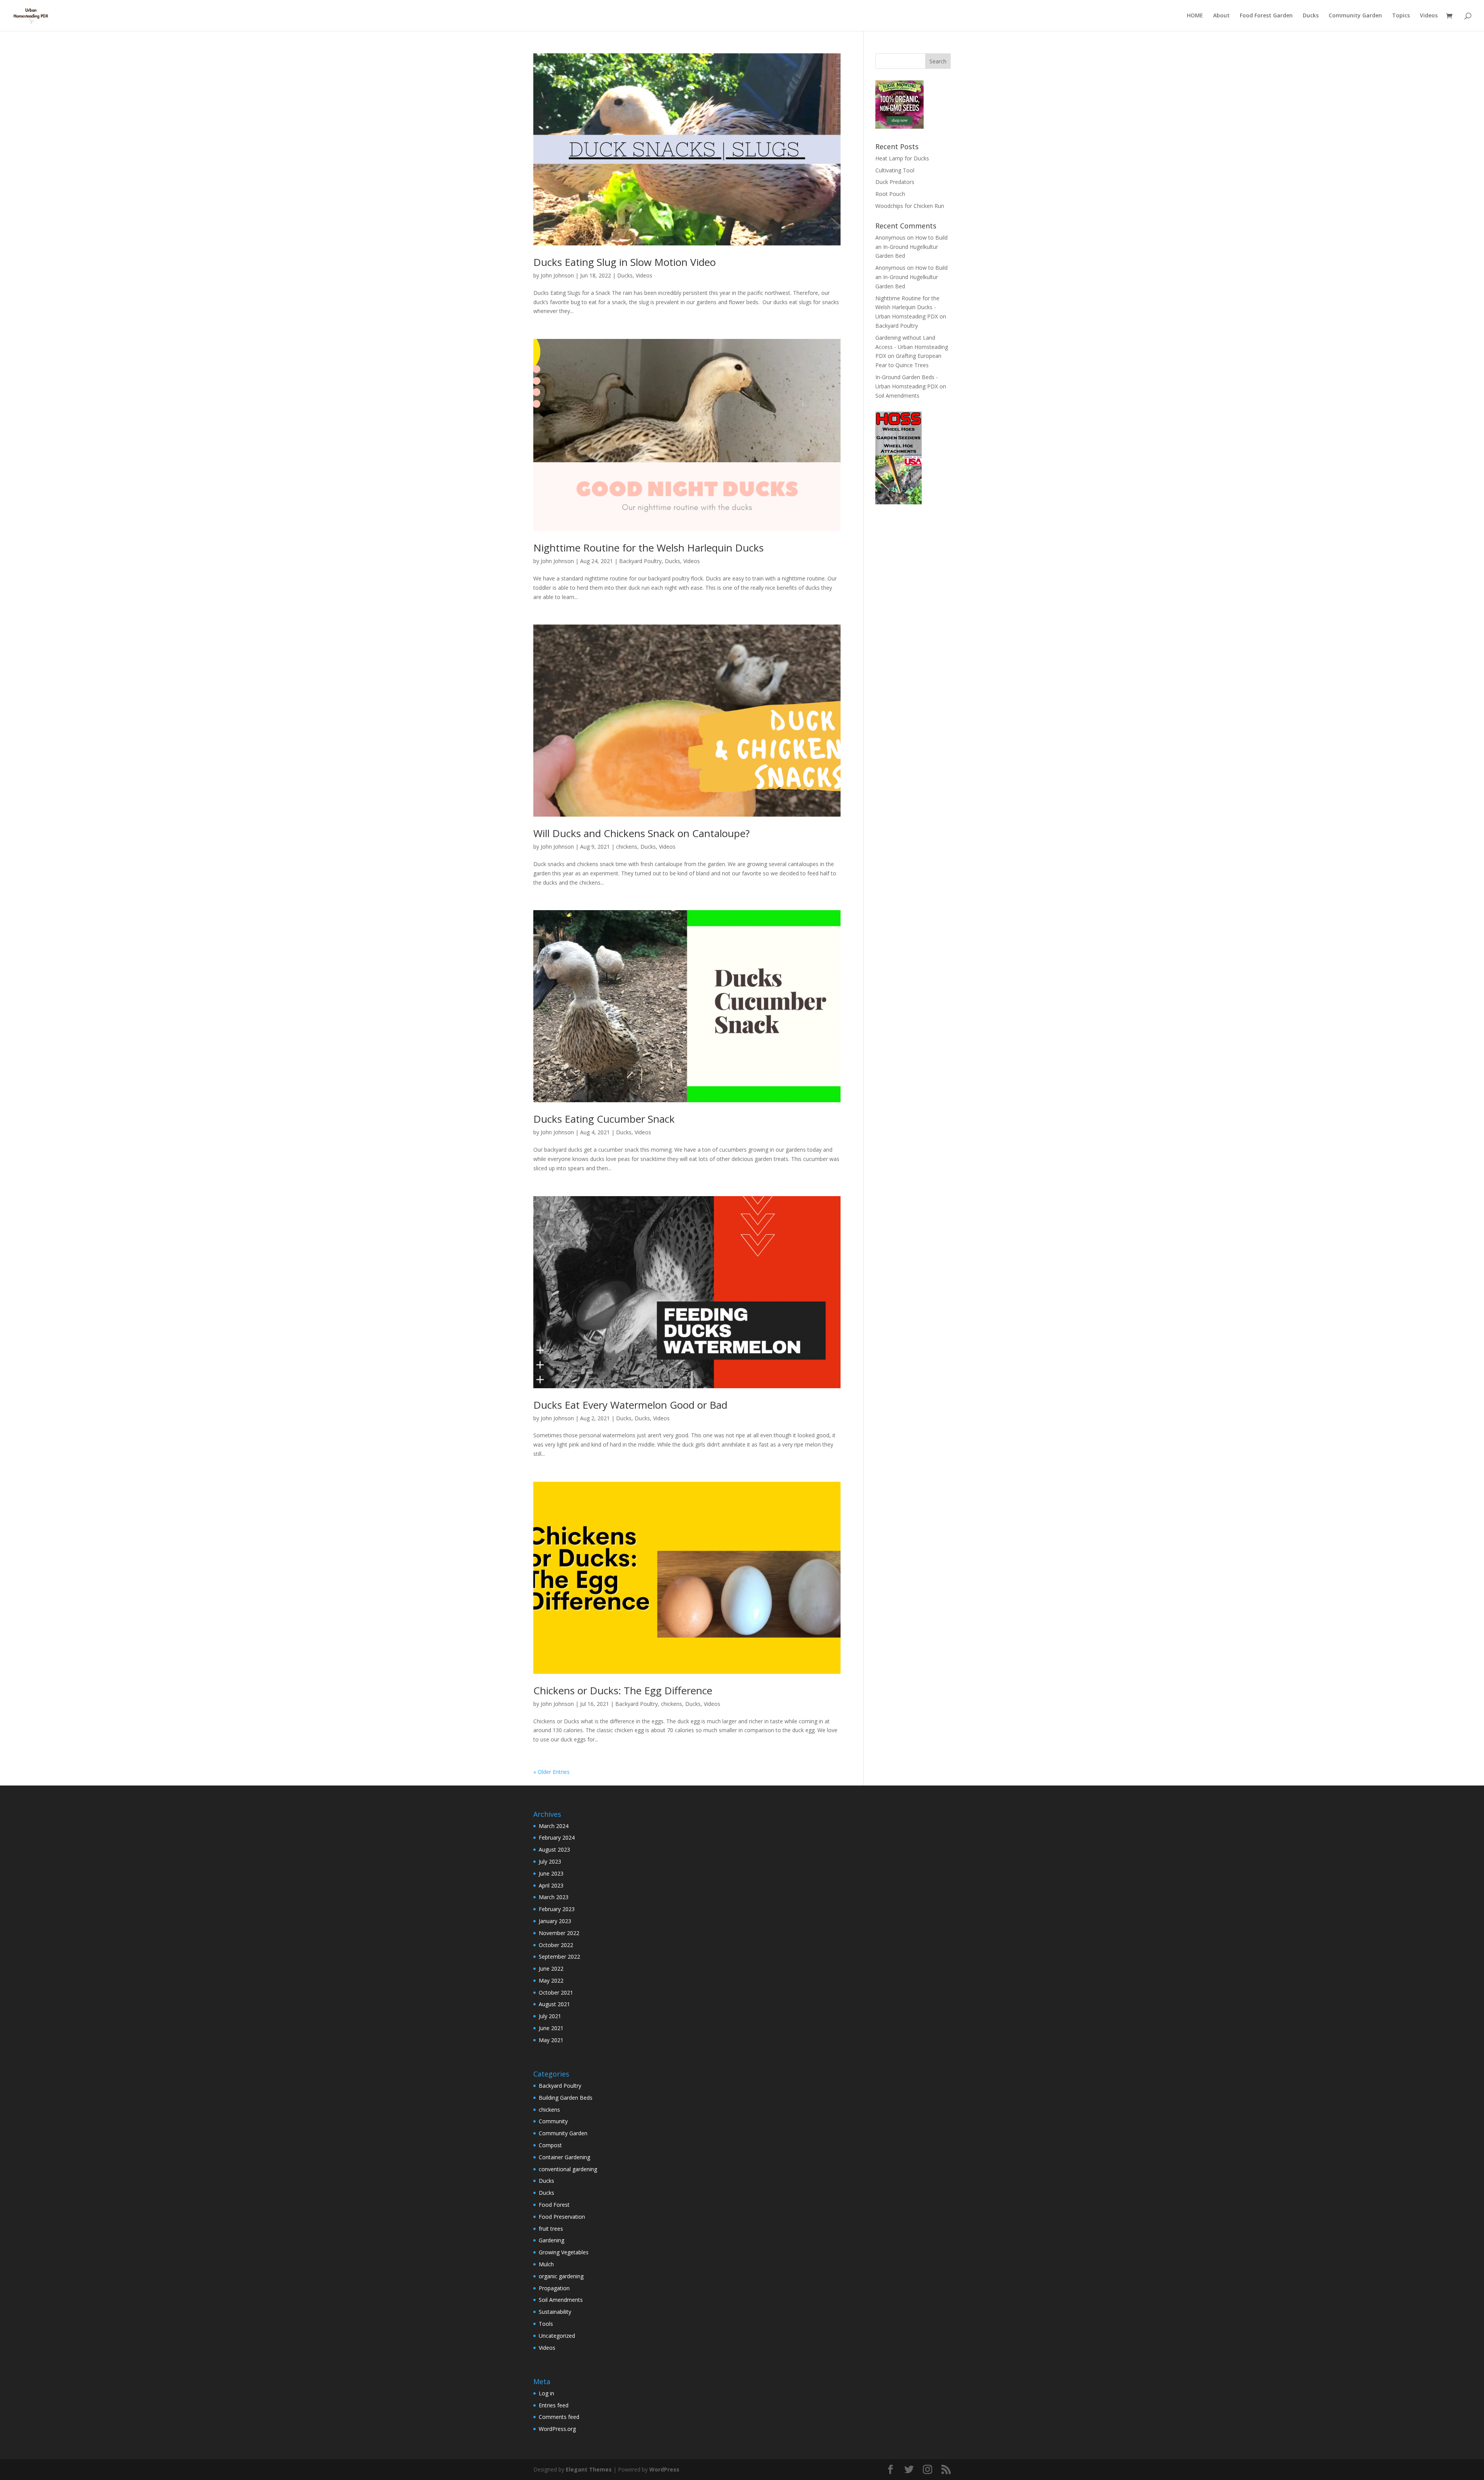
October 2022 (556, 1945)
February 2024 (557, 1837)
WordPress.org (557, 2429)
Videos (1429, 16)
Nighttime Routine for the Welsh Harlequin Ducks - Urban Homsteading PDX (907, 307)
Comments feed (559, 2417)
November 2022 (559, 1933)
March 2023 (554, 1897)
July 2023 (550, 1861)
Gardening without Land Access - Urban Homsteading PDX (912, 347)
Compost (550, 2145)
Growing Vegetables (564, 2252)
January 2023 (555, 1921)
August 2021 (554, 2004)
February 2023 (557, 1909)
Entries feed (554, 2405)
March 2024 (554, 1826)
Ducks (1311, 16)
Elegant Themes (589, 2469)
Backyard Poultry (640, 561)
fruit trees (551, 2229)
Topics (1401, 16)
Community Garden (1355, 16)
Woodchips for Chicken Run (910, 206)
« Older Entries (551, 1772)
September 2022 (559, 1957)
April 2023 (551, 1885)
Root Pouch (890, 194)
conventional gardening (568, 2169)
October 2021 (556, 1992)
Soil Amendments (897, 396)
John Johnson (557, 275)
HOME (1195, 16)
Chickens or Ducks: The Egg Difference (623, 1690)
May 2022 (551, 1980)
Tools (546, 2324)
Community (553, 2121)
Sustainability (555, 2312)
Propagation (554, 2288)
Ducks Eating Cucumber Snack (604, 1119)
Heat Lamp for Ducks (902, 158)
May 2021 (551, 2040)
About (1221, 16)
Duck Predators (895, 182)
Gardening (551, 2240)
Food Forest (554, 2205)
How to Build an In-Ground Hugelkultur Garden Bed (911, 247)
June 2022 (551, 1969)
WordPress (664, 2469)
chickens (627, 847)
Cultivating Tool (895, 170)
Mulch (546, 2264)
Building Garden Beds (566, 2098)
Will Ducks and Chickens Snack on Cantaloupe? (642, 833)
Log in (546, 2393)
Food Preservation (562, 2217)
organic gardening (561, 2276)
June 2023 (551, 1873)
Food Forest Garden (1266, 16)
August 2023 (554, 1849)
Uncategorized (557, 2336)
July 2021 (550, 2016)
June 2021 (551, 2028)
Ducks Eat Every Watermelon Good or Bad (630, 1405)
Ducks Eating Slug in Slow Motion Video (625, 262)
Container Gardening (564, 2157)
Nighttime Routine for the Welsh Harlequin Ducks (648, 548)
